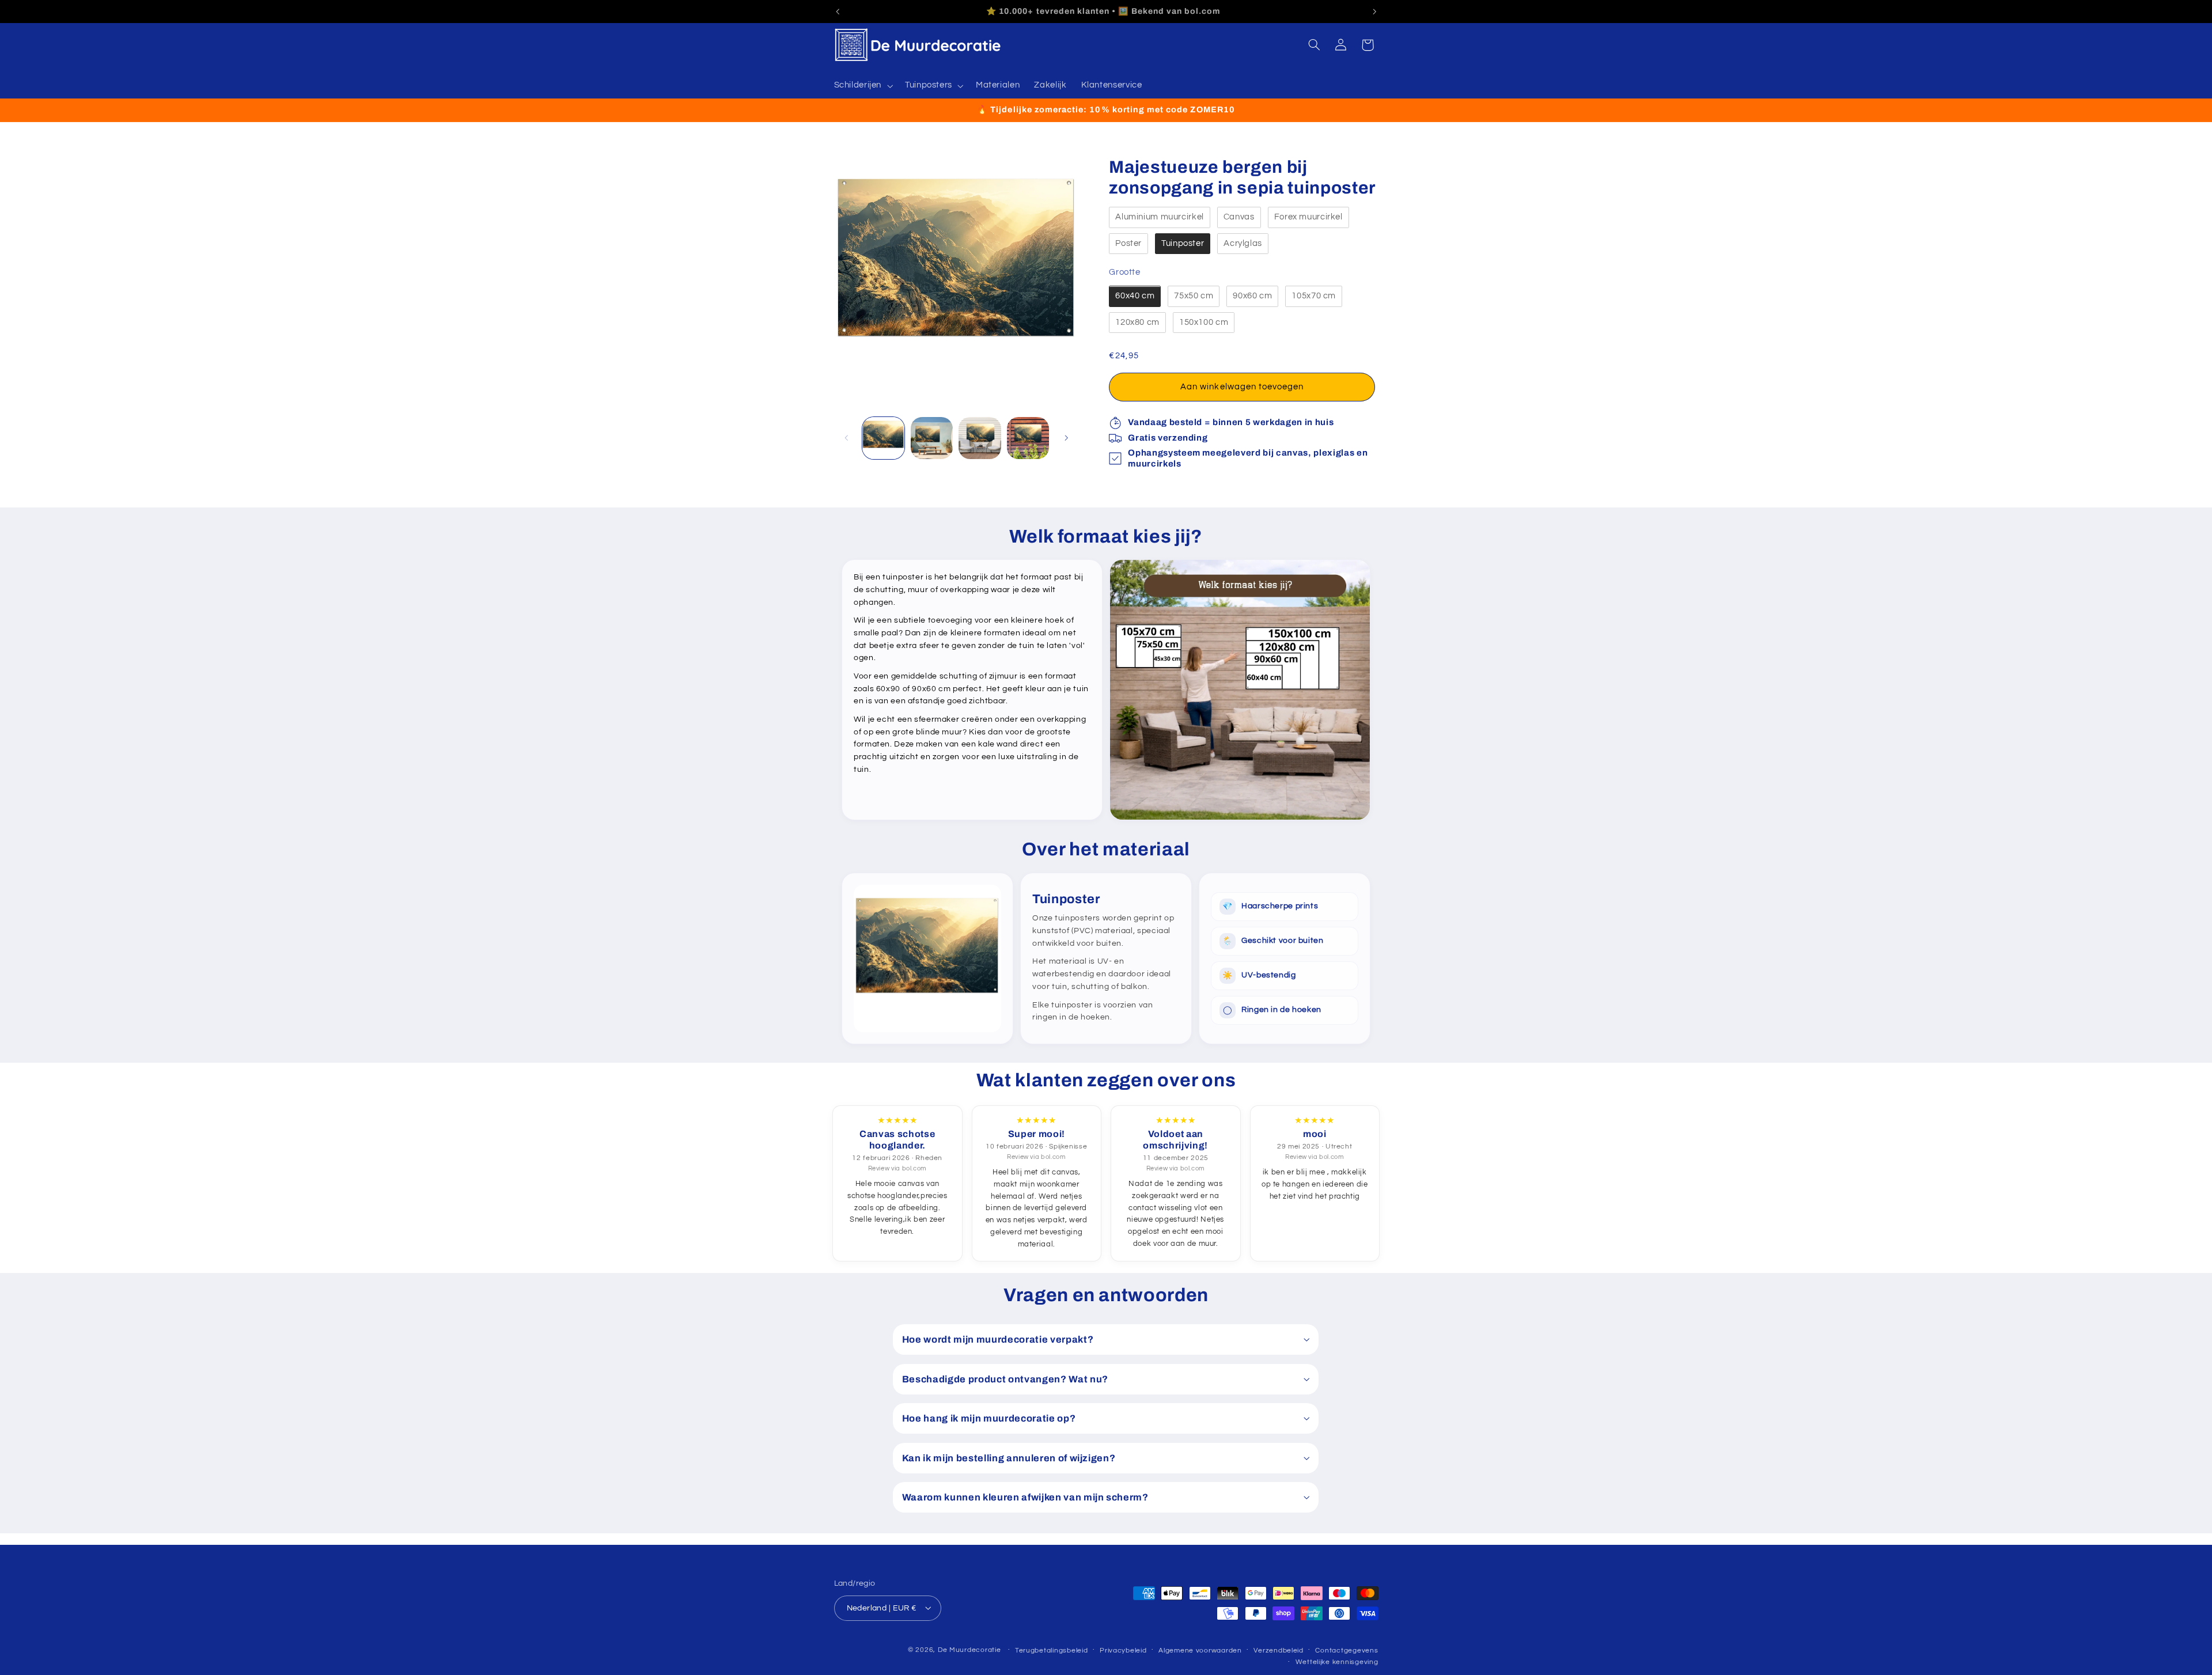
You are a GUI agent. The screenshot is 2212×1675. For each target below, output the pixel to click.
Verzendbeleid (1279, 1650)
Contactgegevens (1346, 1650)
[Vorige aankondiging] (838, 12)
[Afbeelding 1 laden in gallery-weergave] (883, 438)
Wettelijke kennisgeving (1337, 1662)
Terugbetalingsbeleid (1052, 1650)
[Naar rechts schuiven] (1066, 438)
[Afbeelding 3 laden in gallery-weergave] (980, 438)
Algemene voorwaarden (1200, 1650)
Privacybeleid (1123, 1650)
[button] (862, 86)
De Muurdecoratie (969, 1649)
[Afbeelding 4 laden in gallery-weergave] (1028, 438)
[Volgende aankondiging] (1374, 12)
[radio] (1160, 218)
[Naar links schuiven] (847, 438)
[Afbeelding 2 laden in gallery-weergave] (932, 438)
